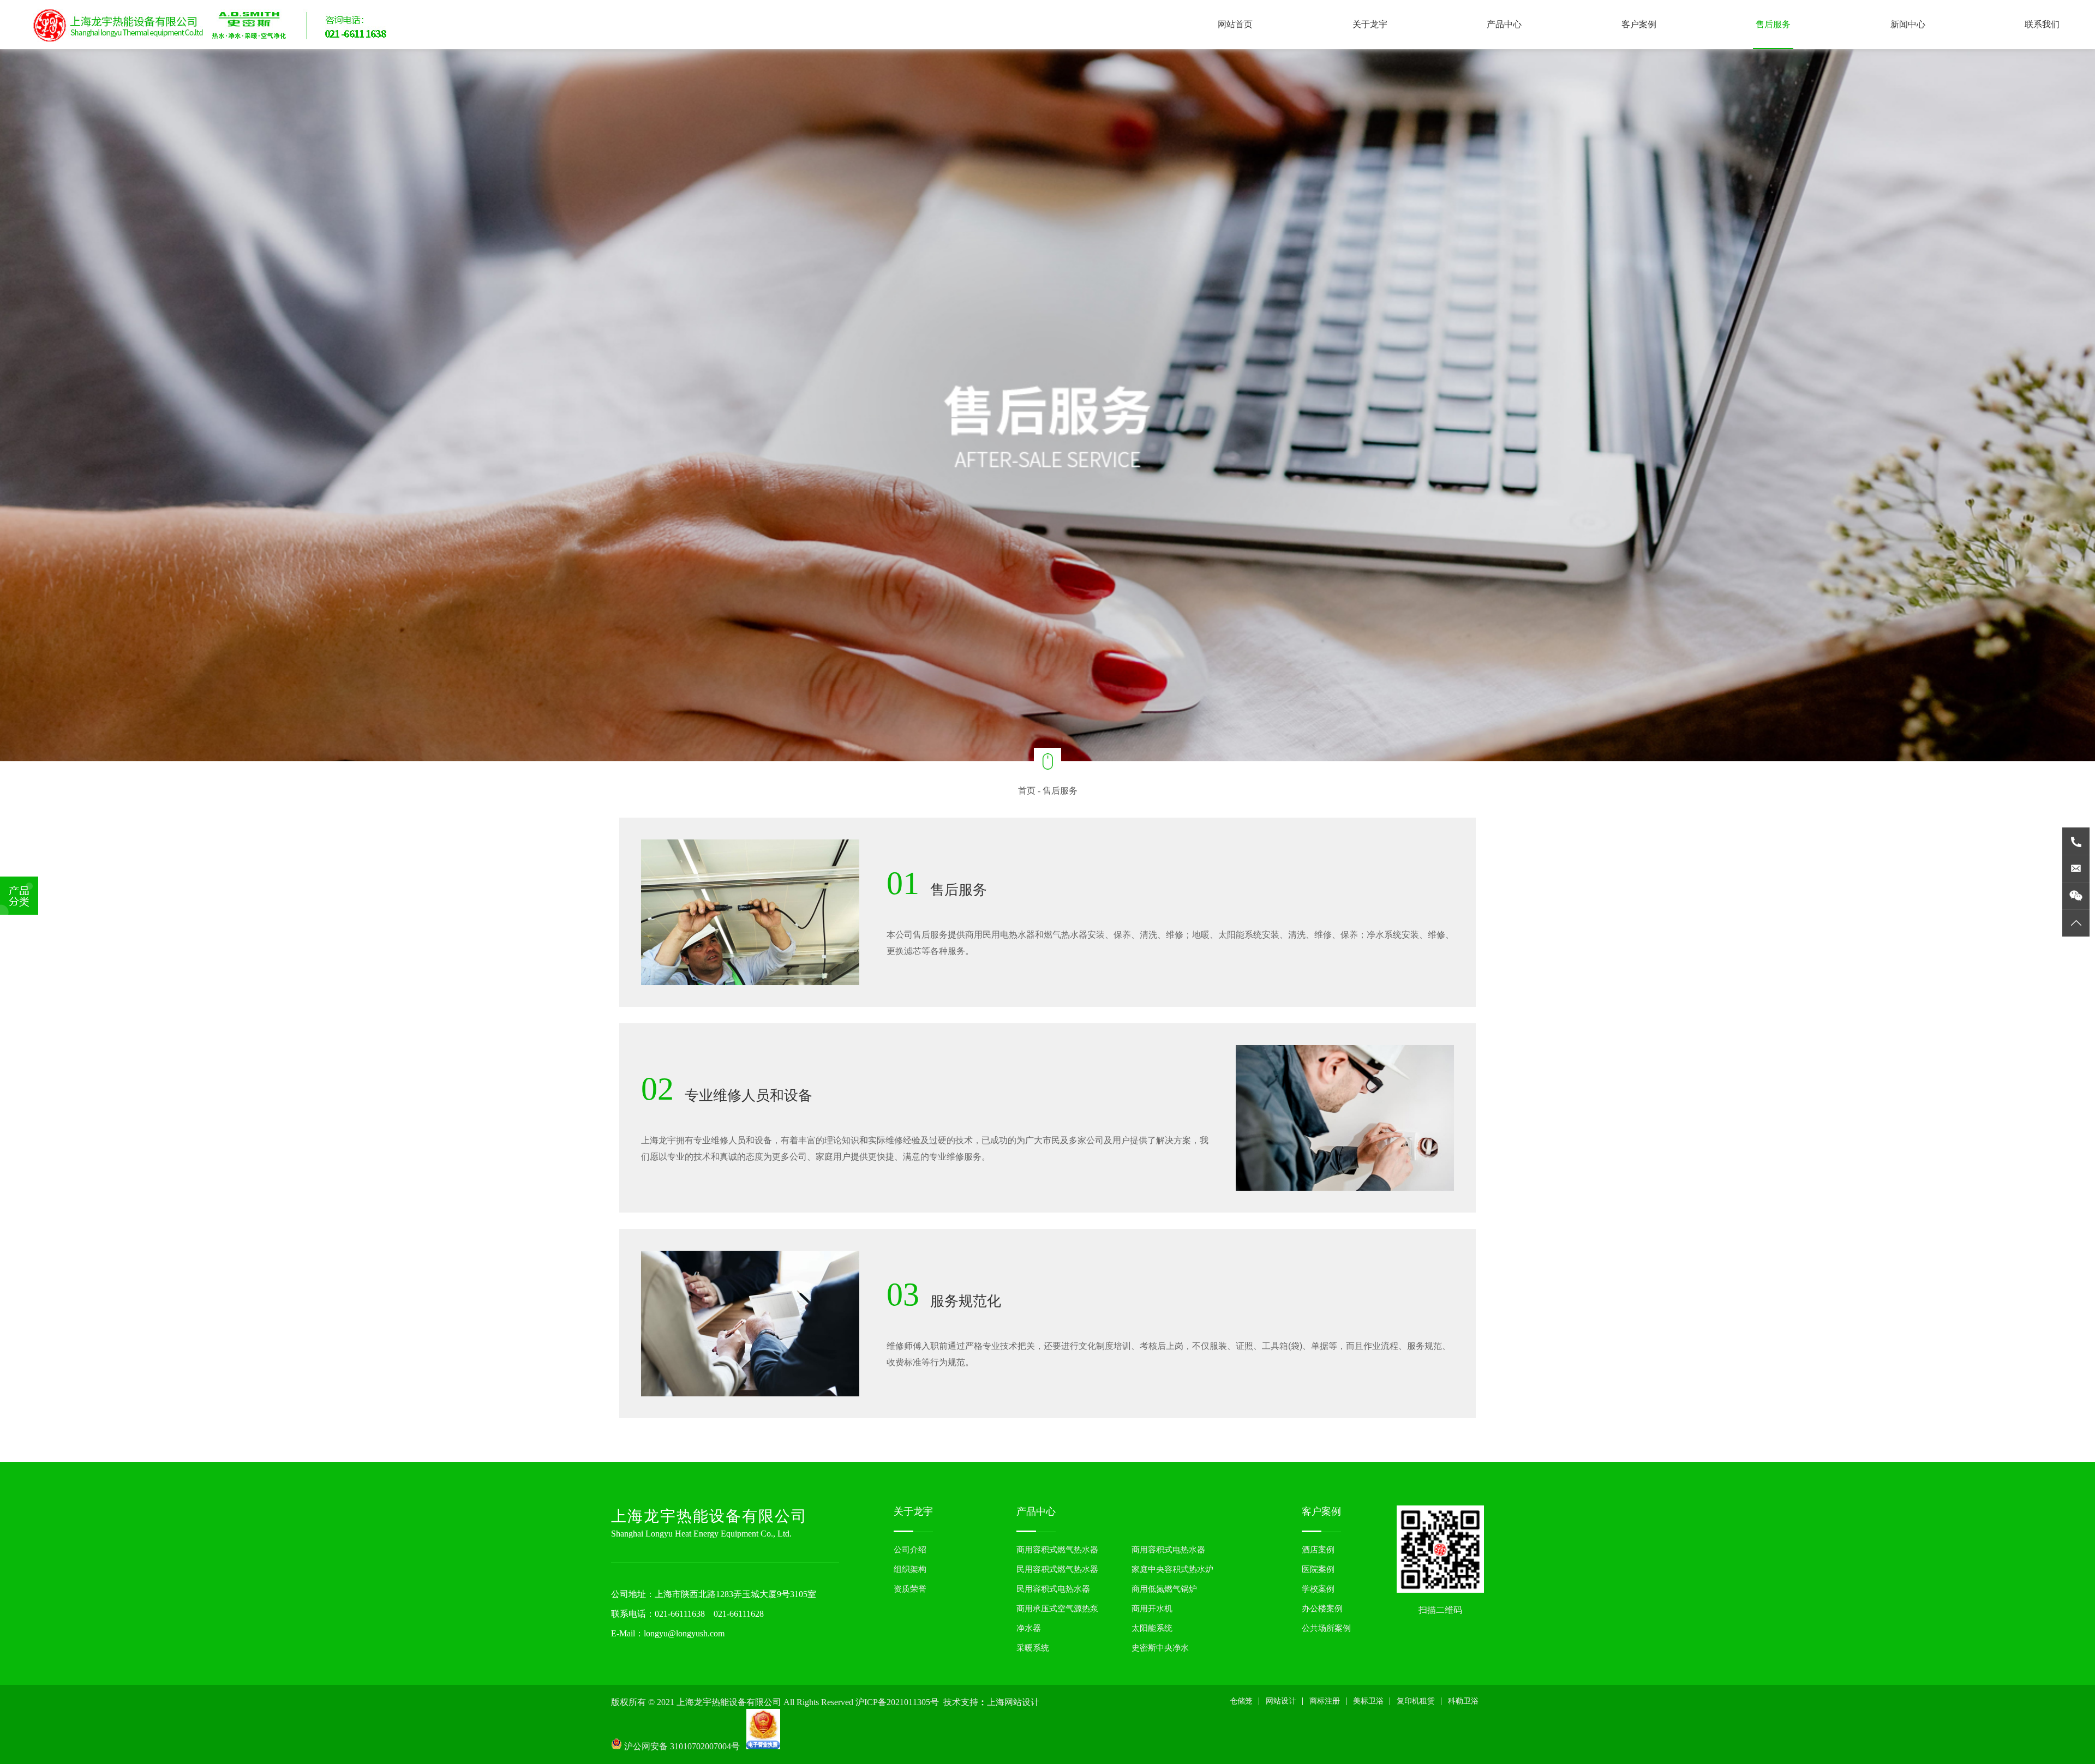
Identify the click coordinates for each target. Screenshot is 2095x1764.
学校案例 (1318, 1589)
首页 (1027, 791)
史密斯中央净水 (1160, 1648)
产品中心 (1504, 24)
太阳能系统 (1152, 1628)
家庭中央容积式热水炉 (1172, 1569)
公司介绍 (910, 1550)
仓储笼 (1241, 1701)
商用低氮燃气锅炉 (1164, 1589)
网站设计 (1281, 1701)
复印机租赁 (1416, 1701)
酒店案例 (1318, 1550)
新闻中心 (1908, 24)
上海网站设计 (1013, 1702)
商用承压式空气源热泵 (1057, 1609)
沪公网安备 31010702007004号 (684, 1746)
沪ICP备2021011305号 (897, 1702)
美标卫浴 (1368, 1701)
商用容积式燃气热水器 (1057, 1550)
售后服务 (1773, 24)
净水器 (1029, 1628)
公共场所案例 (1326, 1628)
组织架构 (910, 1569)
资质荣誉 (910, 1589)
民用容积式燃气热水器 (1057, 1569)
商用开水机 (1152, 1609)
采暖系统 (1033, 1648)
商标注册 (1325, 1701)
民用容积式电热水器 (1053, 1589)
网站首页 (1235, 24)
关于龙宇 (1370, 24)
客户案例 (1639, 24)
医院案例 (1318, 1569)
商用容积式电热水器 (1168, 1550)
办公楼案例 (1322, 1609)
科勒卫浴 (1463, 1701)
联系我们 (2042, 24)
